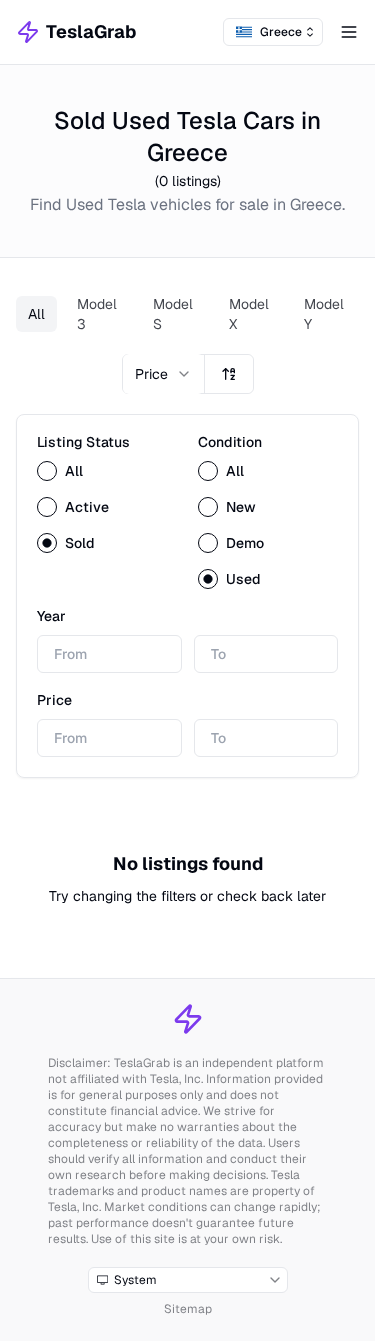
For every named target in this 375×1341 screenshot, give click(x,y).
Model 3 (97, 314)
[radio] (47, 471)
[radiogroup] (107, 507)
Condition (230, 442)
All (36, 314)
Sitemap (188, 1309)
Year (51, 616)
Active (87, 507)
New (241, 507)
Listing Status (83, 442)
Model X (249, 314)
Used (243, 579)
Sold (80, 543)
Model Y (324, 314)
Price (54, 700)
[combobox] (273, 32)
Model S (173, 314)
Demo (245, 543)
